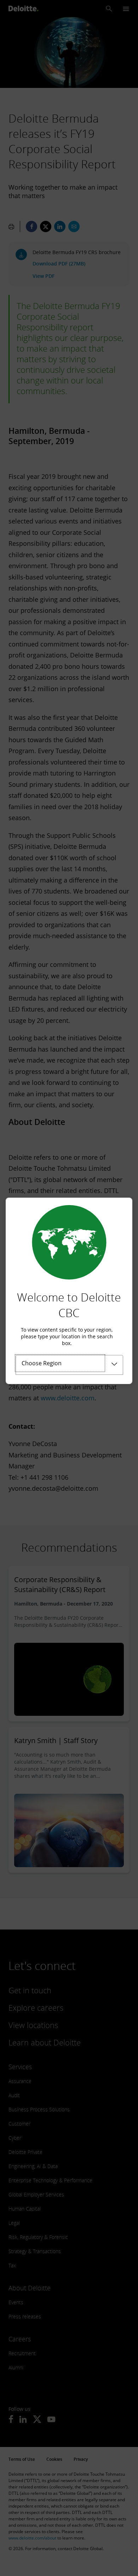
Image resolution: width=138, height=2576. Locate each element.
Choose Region (42, 1363)
